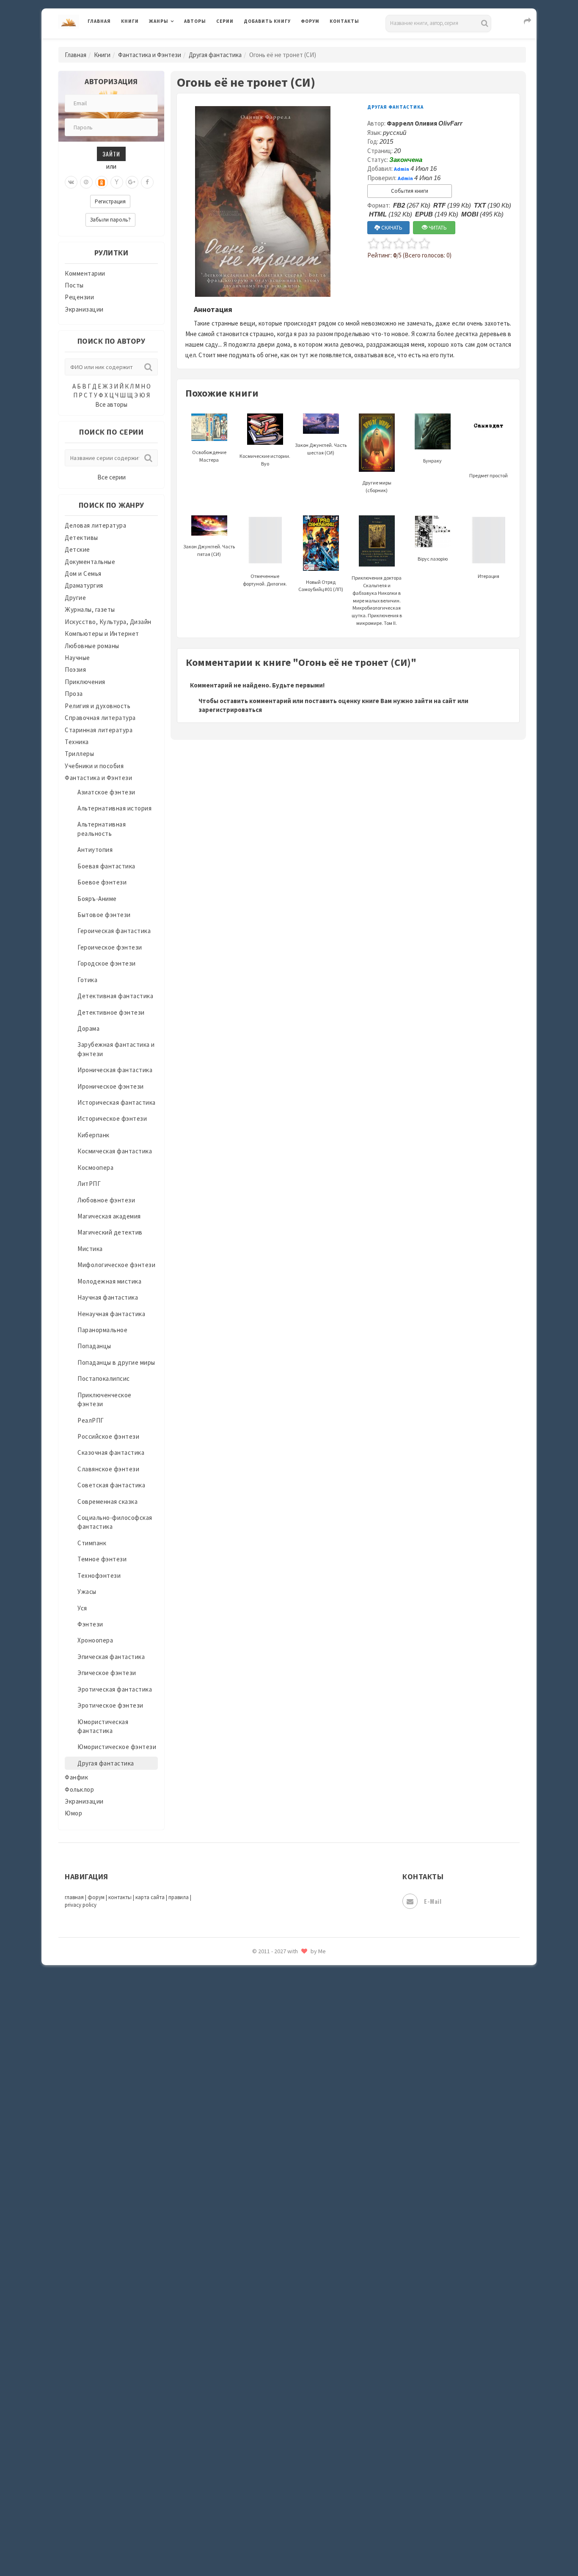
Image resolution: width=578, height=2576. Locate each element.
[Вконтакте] (71, 182)
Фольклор (79, 1789)
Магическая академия (109, 1216)
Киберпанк (94, 1135)
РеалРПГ (91, 1420)
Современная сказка (107, 1502)
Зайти (111, 154)
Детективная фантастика (115, 996)
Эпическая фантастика (111, 1657)
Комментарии (85, 273)
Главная (99, 21)
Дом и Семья (83, 574)
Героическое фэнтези (110, 947)
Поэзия (75, 669)
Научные (77, 658)
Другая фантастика (215, 55)
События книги (410, 191)
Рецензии (79, 297)
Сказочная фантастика (111, 1452)
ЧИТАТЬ (437, 228)
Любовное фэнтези (106, 1200)
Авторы (195, 21)
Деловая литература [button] (179, 43)
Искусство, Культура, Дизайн (108, 622)
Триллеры (79, 754)
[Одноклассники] (102, 182)
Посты (74, 285)
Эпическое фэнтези (107, 1673)
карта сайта (150, 1897)
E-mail (433, 1901)
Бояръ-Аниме (97, 899)
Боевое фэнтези (102, 882)
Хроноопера (95, 1640)
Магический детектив (110, 1232)
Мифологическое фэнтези (116, 1265)
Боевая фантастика (106, 866)
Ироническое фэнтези (111, 1086)
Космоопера (95, 1168)
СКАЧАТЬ (391, 228)
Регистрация (110, 201)
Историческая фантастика (117, 1102)
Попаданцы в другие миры (116, 1362)
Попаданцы (94, 1346)
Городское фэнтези (107, 963)
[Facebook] (147, 182)
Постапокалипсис (104, 1378)
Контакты (344, 21)
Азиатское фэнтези (106, 792)
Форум (310, 21)
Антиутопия (95, 850)
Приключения (85, 682)
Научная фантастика (108, 1297)
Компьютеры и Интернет (102, 634)
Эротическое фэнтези (110, 1705)
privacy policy (81, 1905)
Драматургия (84, 585)
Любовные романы (92, 646)
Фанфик (76, 1777)
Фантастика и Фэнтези (150, 55)
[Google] (132, 182)
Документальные (90, 562)
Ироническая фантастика (115, 1070)
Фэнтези (90, 1624)
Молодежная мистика (109, 1281)
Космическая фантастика (115, 1151)
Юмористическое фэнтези (117, 1747)
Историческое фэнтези (112, 1118)
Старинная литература (99, 730)
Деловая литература (274, 43)
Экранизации (84, 309)
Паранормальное (102, 1330)
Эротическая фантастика (115, 1689)
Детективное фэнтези (111, 1012)
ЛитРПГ (89, 1184)
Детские (77, 549)
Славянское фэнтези (108, 1469)
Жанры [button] (159, 21)
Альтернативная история (114, 808)
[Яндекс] (117, 182)
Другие (75, 598)
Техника (77, 742)
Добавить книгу (267, 21)
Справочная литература (100, 718)
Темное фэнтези (102, 1559)
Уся (82, 1608)
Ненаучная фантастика (111, 1314)
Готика (87, 980)
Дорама (88, 1028)
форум (96, 1897)
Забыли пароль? (110, 220)
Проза (74, 694)
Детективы (81, 538)
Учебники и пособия (94, 766)
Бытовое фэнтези (104, 915)
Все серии (111, 477)
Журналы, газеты (90, 609)
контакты (120, 1897)
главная (74, 1897)
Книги (130, 21)
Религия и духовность (98, 706)
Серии (225, 21)
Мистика (90, 1249)
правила (179, 1897)
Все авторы (111, 404)
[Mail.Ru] (86, 182)
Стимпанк (92, 1543)
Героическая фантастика (114, 931)
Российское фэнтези (108, 1436)
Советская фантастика (111, 1485)
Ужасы (87, 1592)
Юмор (73, 1813)
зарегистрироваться (230, 710)
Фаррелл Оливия (425, 123)
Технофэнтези (99, 1575)
